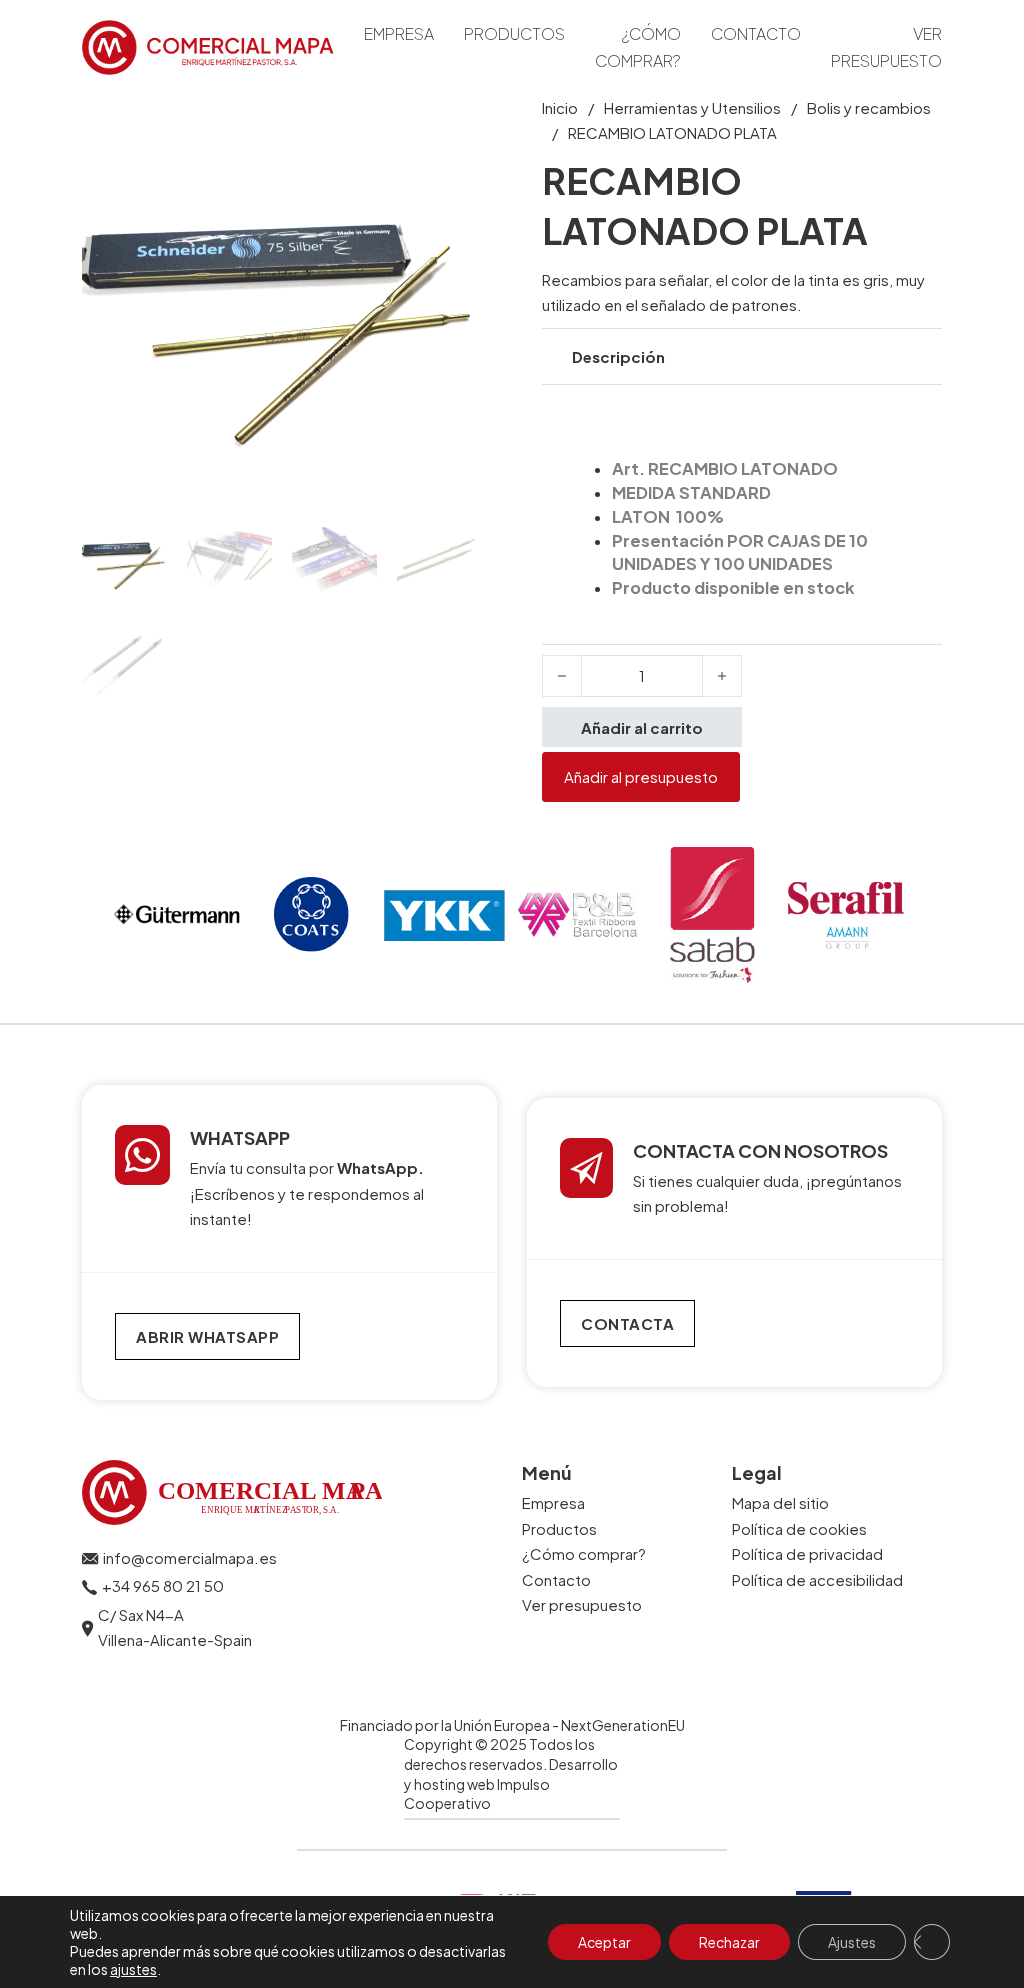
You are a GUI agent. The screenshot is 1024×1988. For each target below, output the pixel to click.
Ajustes (852, 1942)
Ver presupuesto (886, 47)
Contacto (756, 33)
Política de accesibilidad (817, 1579)
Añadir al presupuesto (641, 776)
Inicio (560, 107)
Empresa (399, 33)
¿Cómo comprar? (638, 47)
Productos (514, 33)
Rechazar (729, 1942)
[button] (455, 122)
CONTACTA (627, 1323)
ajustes (133, 1969)
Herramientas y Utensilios (692, 107)
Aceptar (604, 1942)
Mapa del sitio (780, 1502)
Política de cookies (799, 1528)
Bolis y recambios (869, 107)
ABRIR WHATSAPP (207, 1336)
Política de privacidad (807, 1553)
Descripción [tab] (618, 356)
